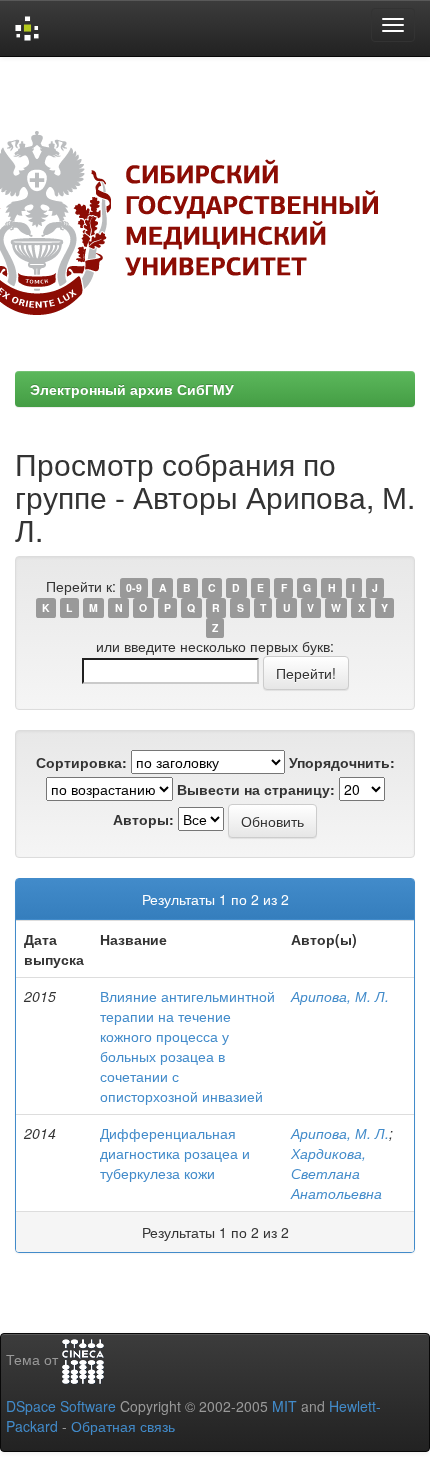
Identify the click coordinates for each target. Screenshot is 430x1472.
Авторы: (143, 819)
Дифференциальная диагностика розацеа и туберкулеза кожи (175, 1153)
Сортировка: (81, 762)
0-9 (134, 587)
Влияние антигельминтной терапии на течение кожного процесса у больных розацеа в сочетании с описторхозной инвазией (187, 1046)
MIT (284, 1406)
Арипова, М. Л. (340, 996)
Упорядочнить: (342, 762)
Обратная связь (123, 1426)
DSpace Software (61, 1406)
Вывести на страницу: (256, 789)
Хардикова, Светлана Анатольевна (336, 1173)
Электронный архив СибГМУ (132, 389)
